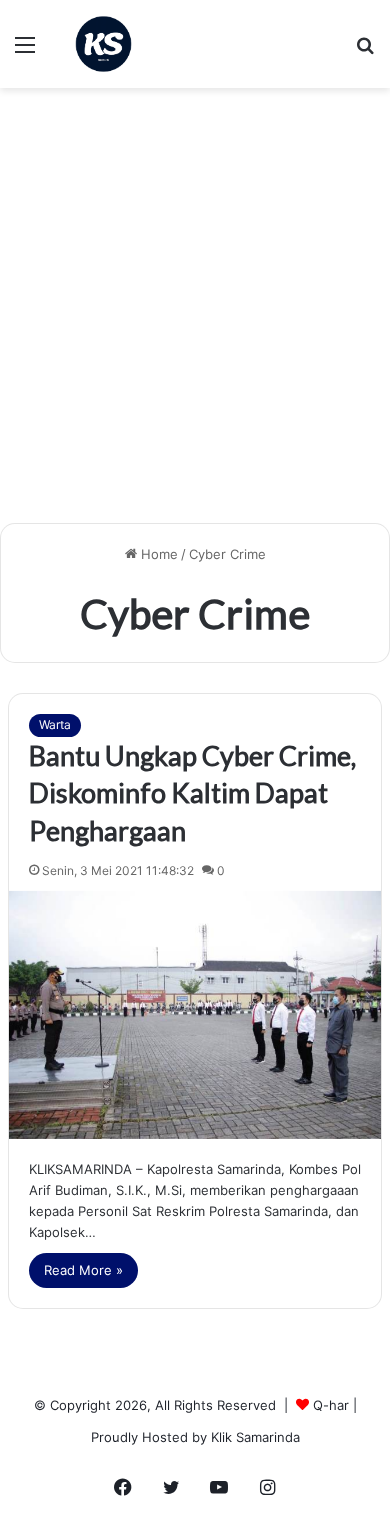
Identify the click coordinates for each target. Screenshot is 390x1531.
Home (157, 554)
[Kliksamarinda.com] (103, 44)
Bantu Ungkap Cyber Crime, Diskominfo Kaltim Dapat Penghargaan (192, 793)
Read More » (83, 1270)
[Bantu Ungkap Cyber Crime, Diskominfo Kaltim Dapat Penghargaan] (195, 1015)
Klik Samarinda (255, 1437)
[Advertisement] (195, 313)
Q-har (331, 1405)
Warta (55, 724)
